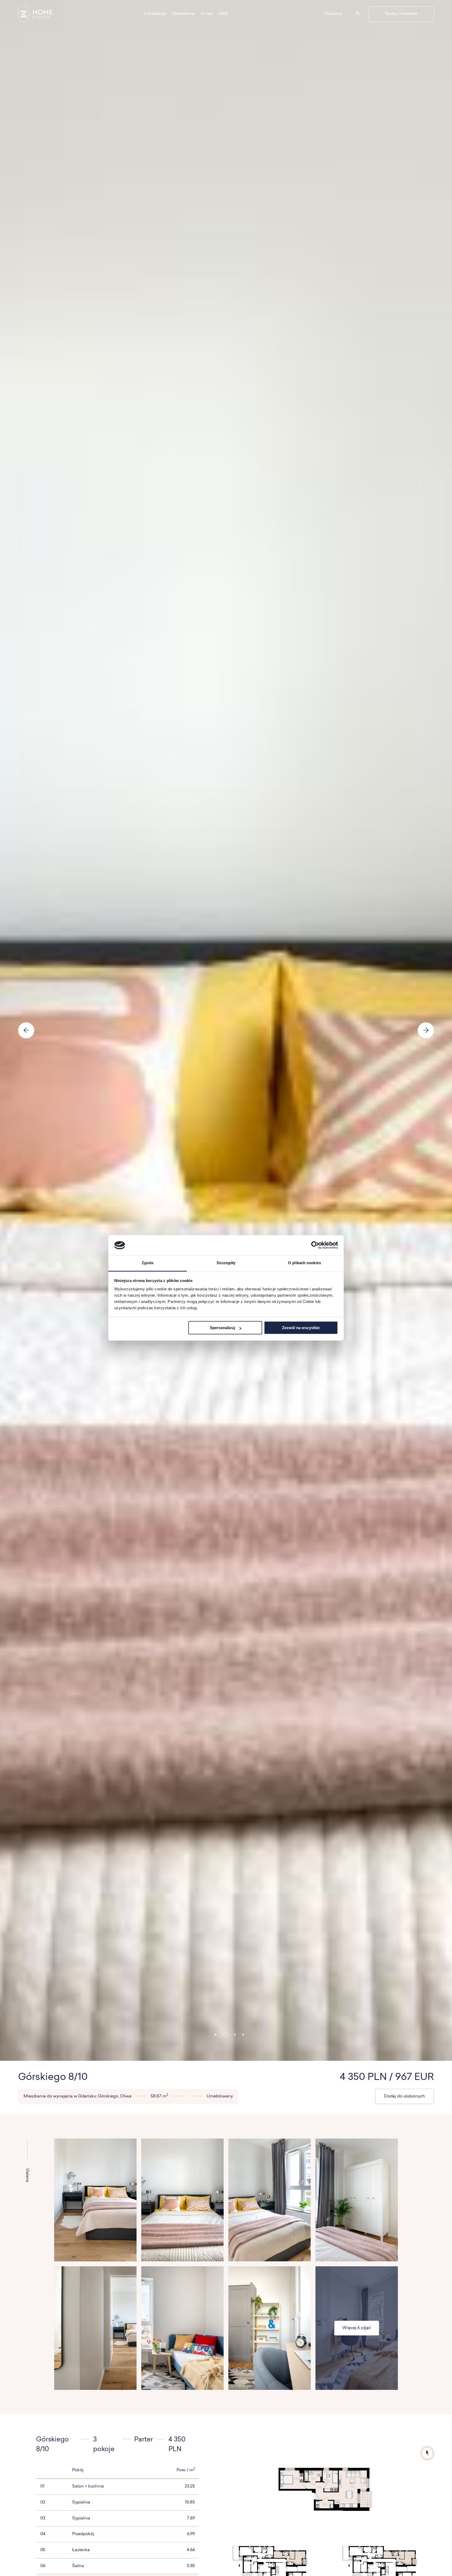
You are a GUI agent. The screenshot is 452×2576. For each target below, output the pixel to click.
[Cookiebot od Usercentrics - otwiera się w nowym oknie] (315, 1245)
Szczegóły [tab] (226, 1263)
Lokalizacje (155, 14)
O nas (207, 14)
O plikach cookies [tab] (304, 1263)
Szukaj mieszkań (401, 14)
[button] (216, 2035)
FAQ (223, 14)
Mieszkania (183, 14)
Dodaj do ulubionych (405, 2096)
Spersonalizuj (222, 1328)
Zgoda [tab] (148, 1263)
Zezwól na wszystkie (301, 1328)
